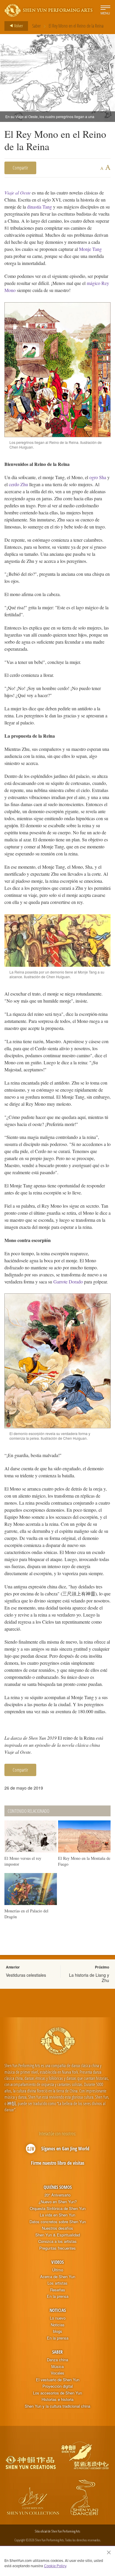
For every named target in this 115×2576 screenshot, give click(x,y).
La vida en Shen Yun (57, 2215)
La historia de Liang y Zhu (89, 1978)
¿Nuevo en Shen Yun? (58, 2202)
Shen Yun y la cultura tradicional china (57, 2406)
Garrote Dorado (68, 1282)
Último (58, 2270)
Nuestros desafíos (57, 2228)
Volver (18, 26)
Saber (36, 26)
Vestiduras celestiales (26, 1975)
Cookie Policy (55, 2566)
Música (57, 2367)
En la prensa (58, 2296)
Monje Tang (90, 249)
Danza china (57, 2360)
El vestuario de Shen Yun (58, 2380)
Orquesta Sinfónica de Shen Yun (58, 2209)
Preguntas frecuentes (57, 2248)
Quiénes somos (58, 2187)
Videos (57, 2262)
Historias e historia (57, 2399)
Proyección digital (58, 2386)
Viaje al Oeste (18, 193)
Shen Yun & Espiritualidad (58, 2235)
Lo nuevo (58, 2318)
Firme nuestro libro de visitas (58, 2163)
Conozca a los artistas (57, 2241)
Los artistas (57, 2283)
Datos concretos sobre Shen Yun (58, 2222)
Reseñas (58, 2290)
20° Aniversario (57, 2195)
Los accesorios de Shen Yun (57, 2393)
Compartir (20, 168)
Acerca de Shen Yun (58, 2277)
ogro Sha (98, 477)
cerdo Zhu (18, 484)
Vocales (57, 2373)
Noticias (58, 2310)
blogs (58, 2331)
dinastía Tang (40, 207)
